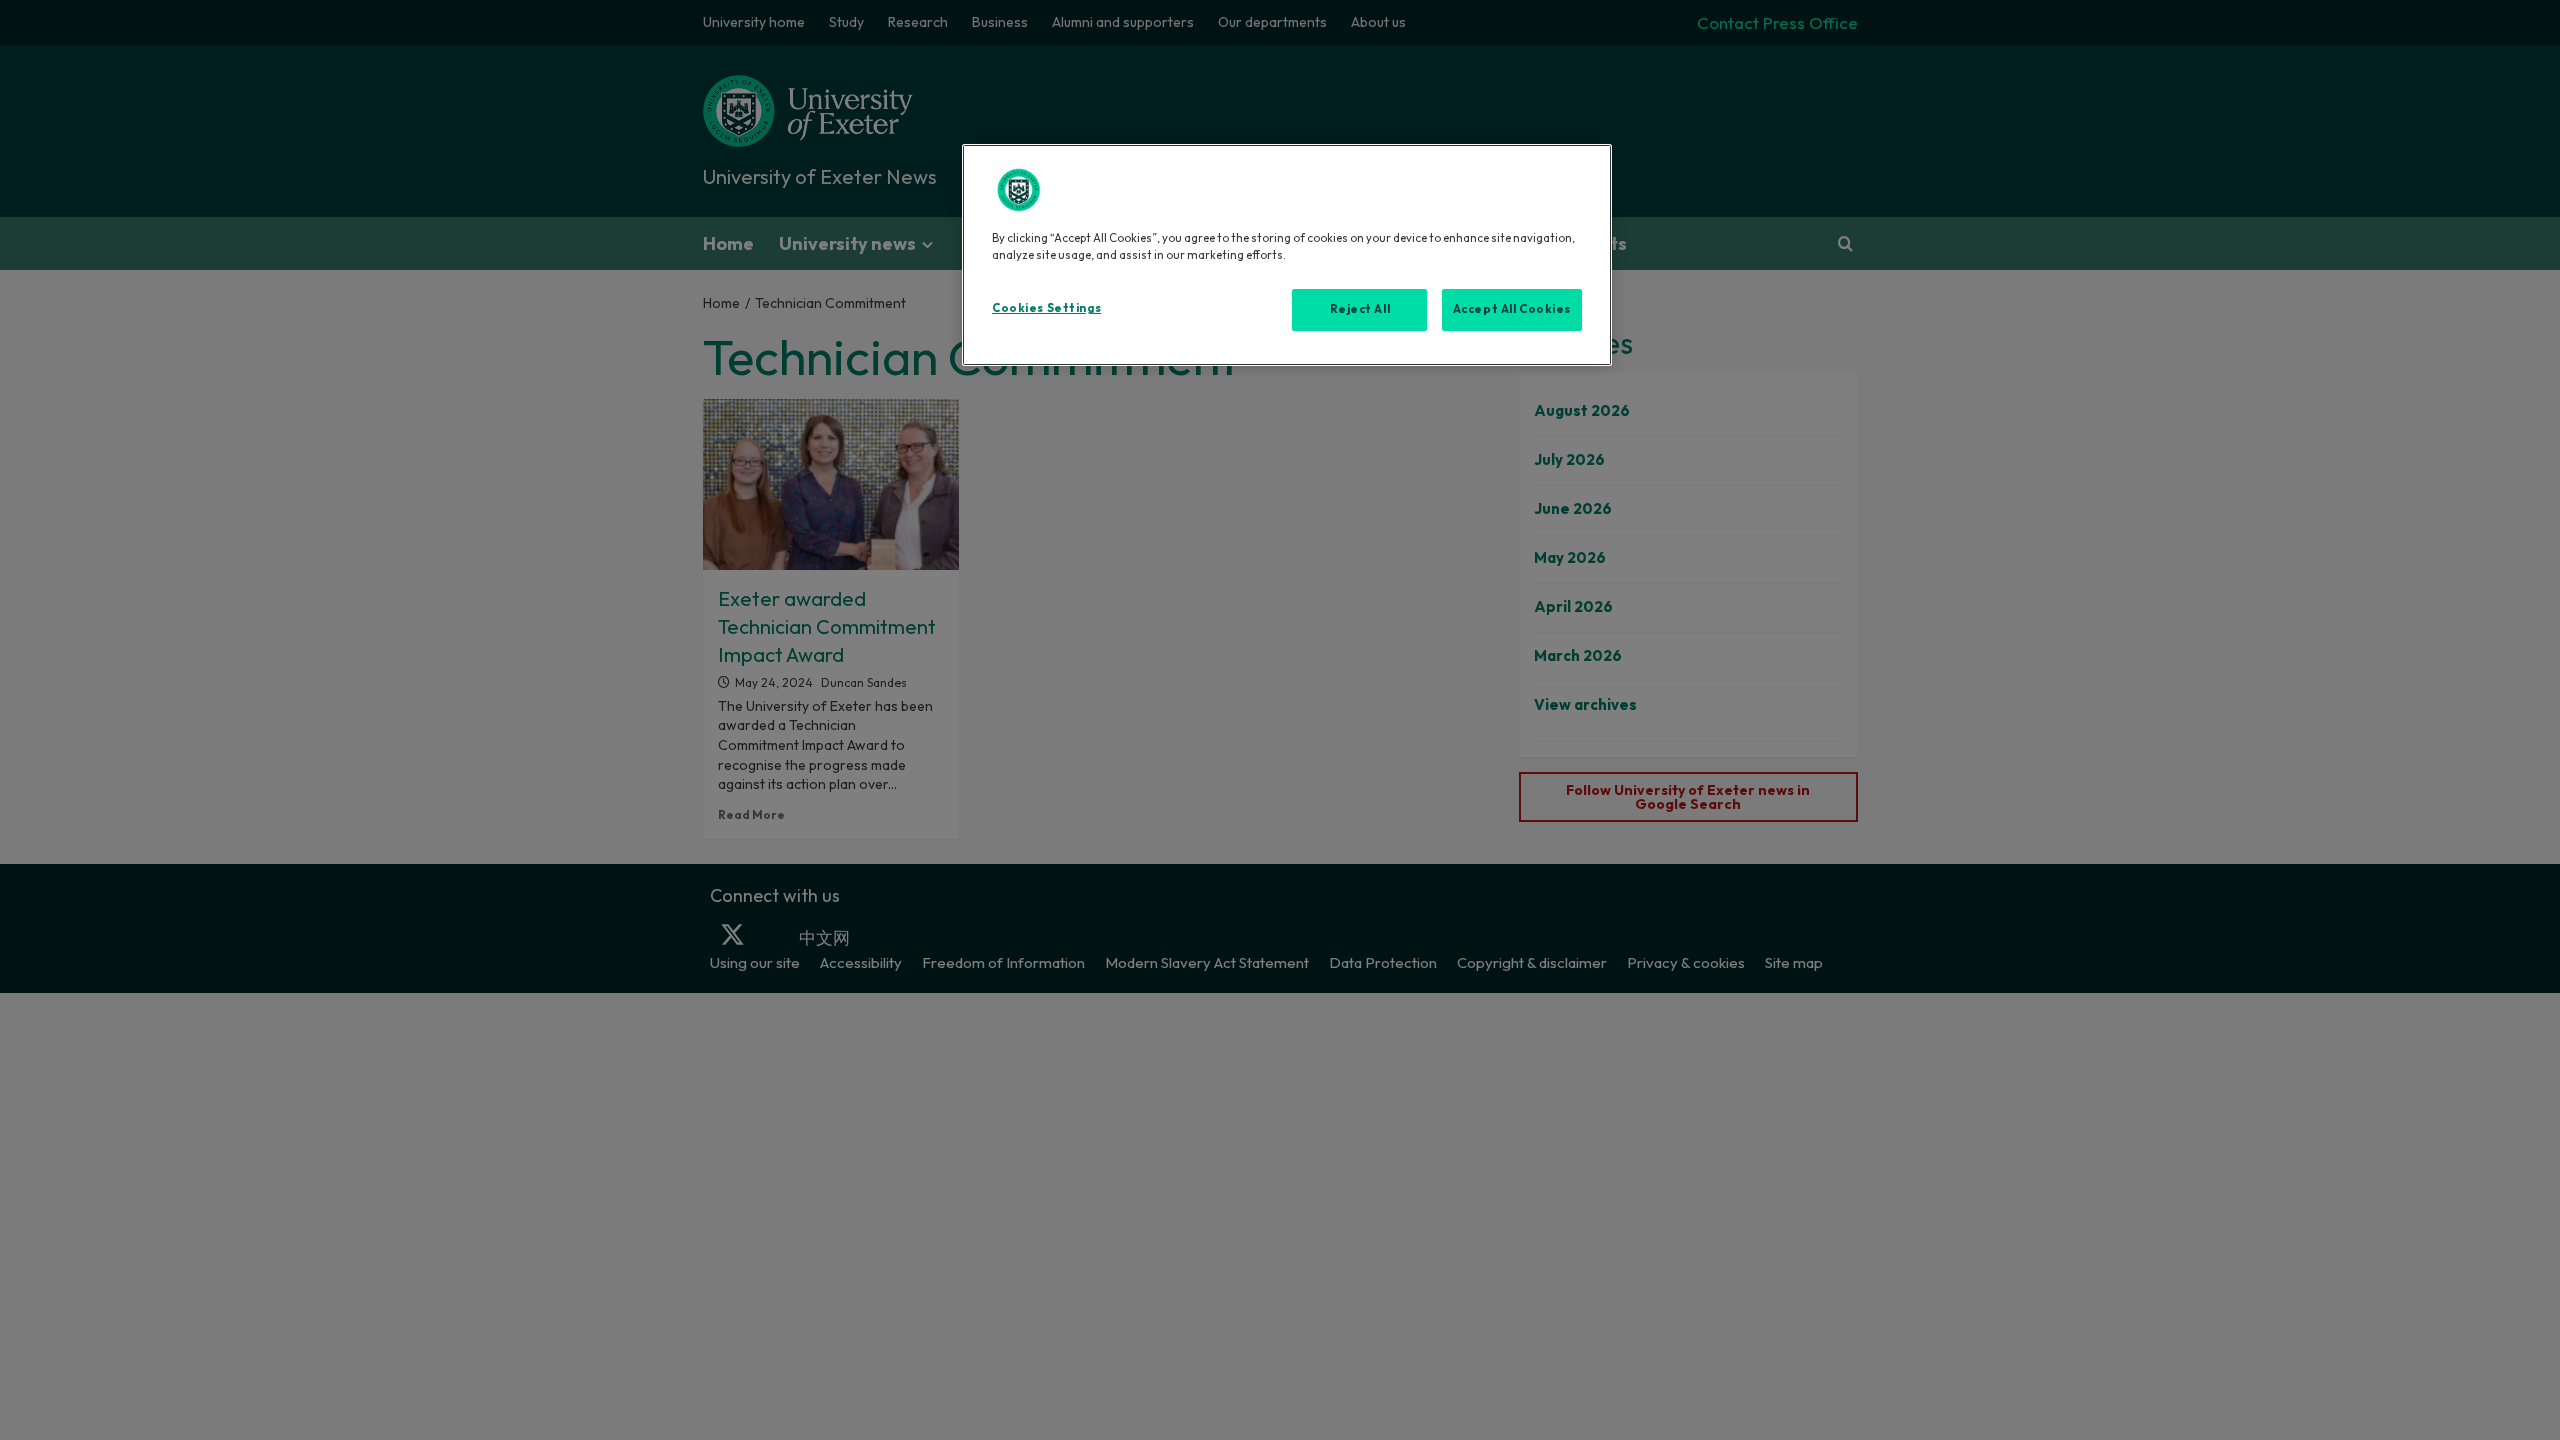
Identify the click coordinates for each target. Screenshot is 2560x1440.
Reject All (1360, 309)
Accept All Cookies (1512, 309)
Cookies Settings (1046, 308)
